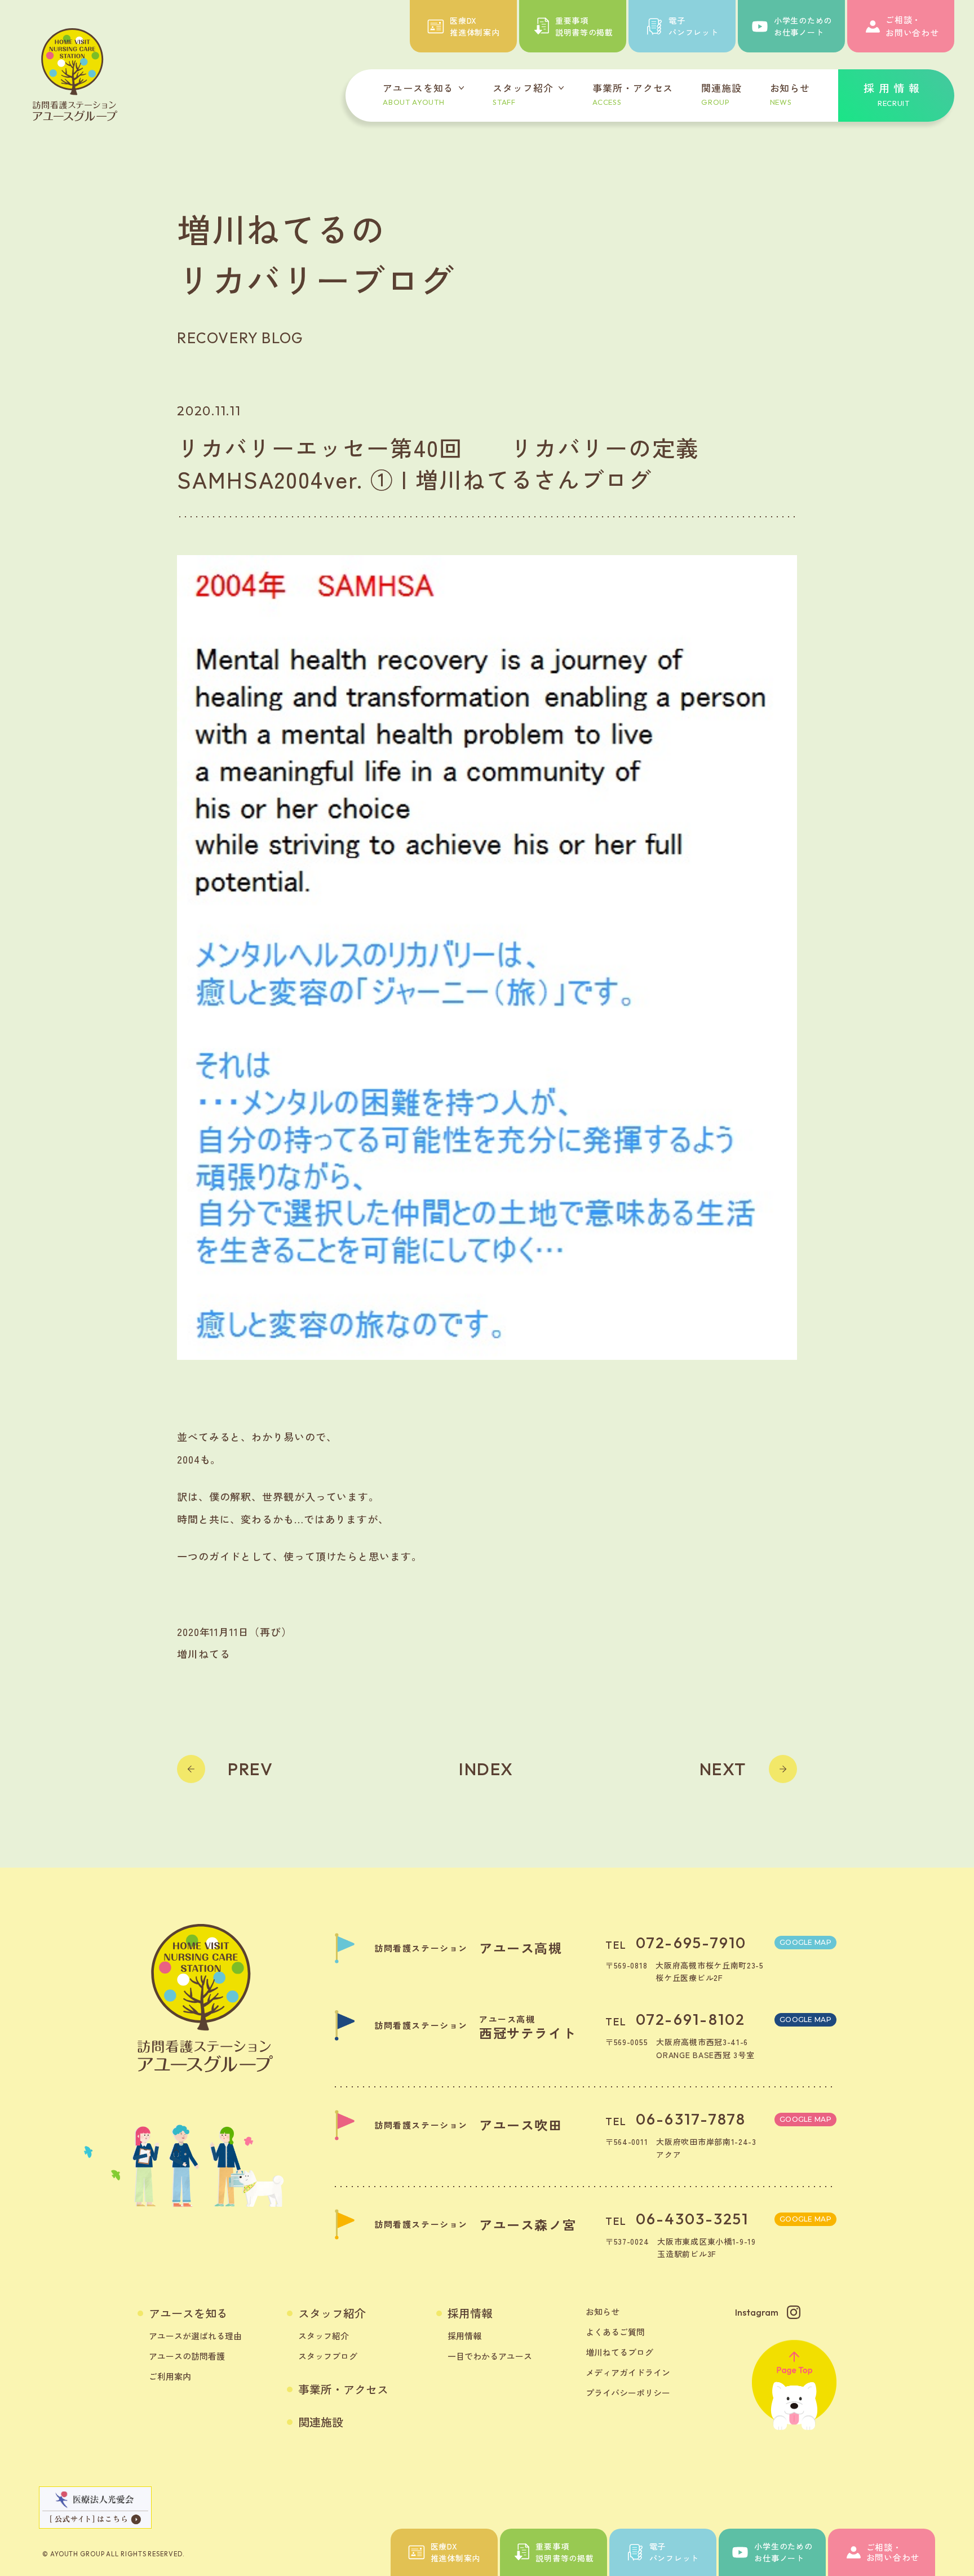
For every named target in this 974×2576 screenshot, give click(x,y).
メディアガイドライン (628, 2372)
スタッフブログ (328, 2356)
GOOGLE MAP (805, 1942)
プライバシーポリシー (628, 2393)
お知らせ (603, 2311)
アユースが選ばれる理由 (195, 2336)
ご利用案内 (170, 2376)
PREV (250, 1769)
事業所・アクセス (343, 2389)
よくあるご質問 (615, 2332)
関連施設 (321, 2422)
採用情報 (470, 2313)
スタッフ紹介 (332, 2313)
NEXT (723, 1769)
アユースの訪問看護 (187, 2356)
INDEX (486, 1769)
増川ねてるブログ (619, 2352)
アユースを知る (188, 2313)
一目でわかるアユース (490, 2356)
